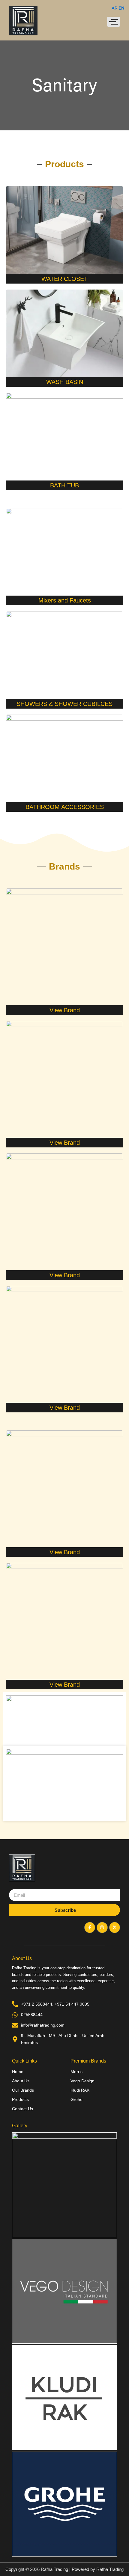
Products (20, 2099)
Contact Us (22, 2109)
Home (18, 2072)
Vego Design (82, 2081)
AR (114, 8)
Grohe (76, 2099)
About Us (21, 2081)
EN (121, 8)
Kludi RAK (80, 2090)
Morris (76, 2072)
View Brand (65, 1010)
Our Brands (23, 2090)
